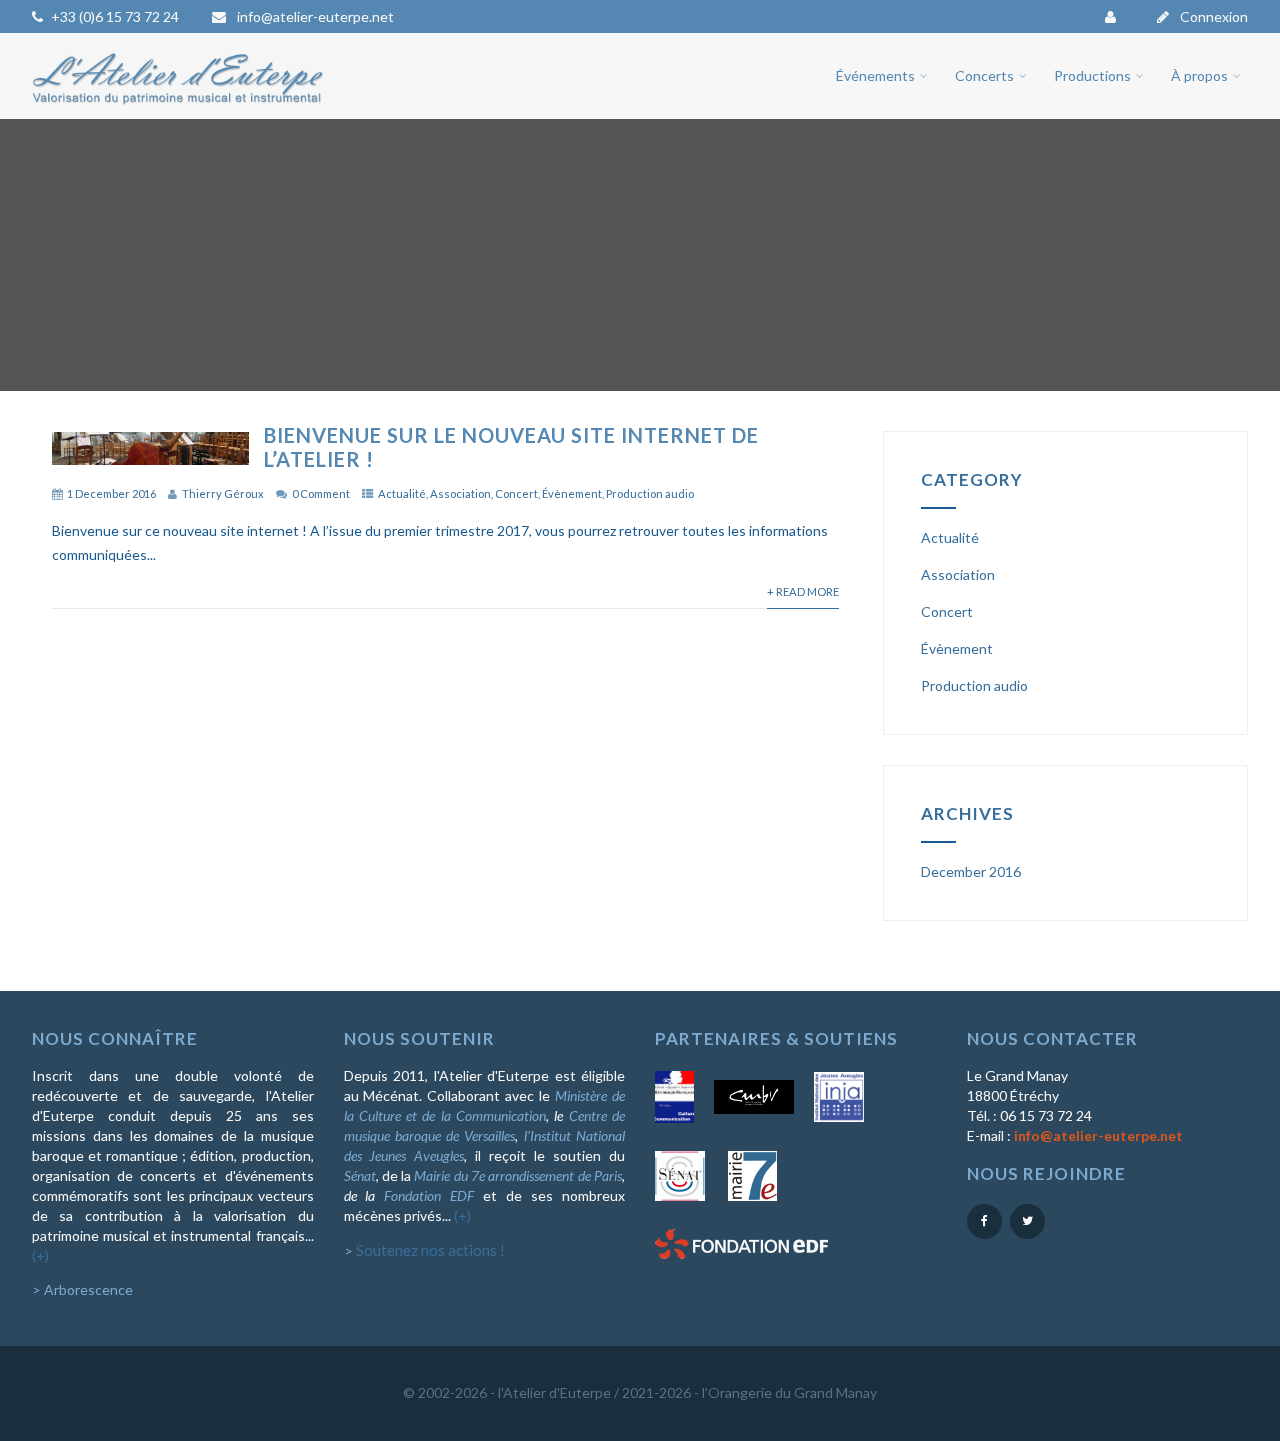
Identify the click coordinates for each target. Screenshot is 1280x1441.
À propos (1199, 75)
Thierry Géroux (223, 493)
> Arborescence (82, 1289)
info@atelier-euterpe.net (314, 16)
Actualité (402, 493)
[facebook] (984, 1221)
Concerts (984, 75)
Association (460, 493)
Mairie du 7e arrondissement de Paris (518, 1175)
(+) (40, 1255)
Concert (516, 493)
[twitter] (1027, 1221)
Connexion (1212, 16)
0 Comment (321, 493)
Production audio (650, 493)
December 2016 (971, 871)
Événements (875, 75)
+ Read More (803, 591)
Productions (1092, 75)
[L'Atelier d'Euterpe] (179, 109)
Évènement (572, 493)
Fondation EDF (429, 1195)
